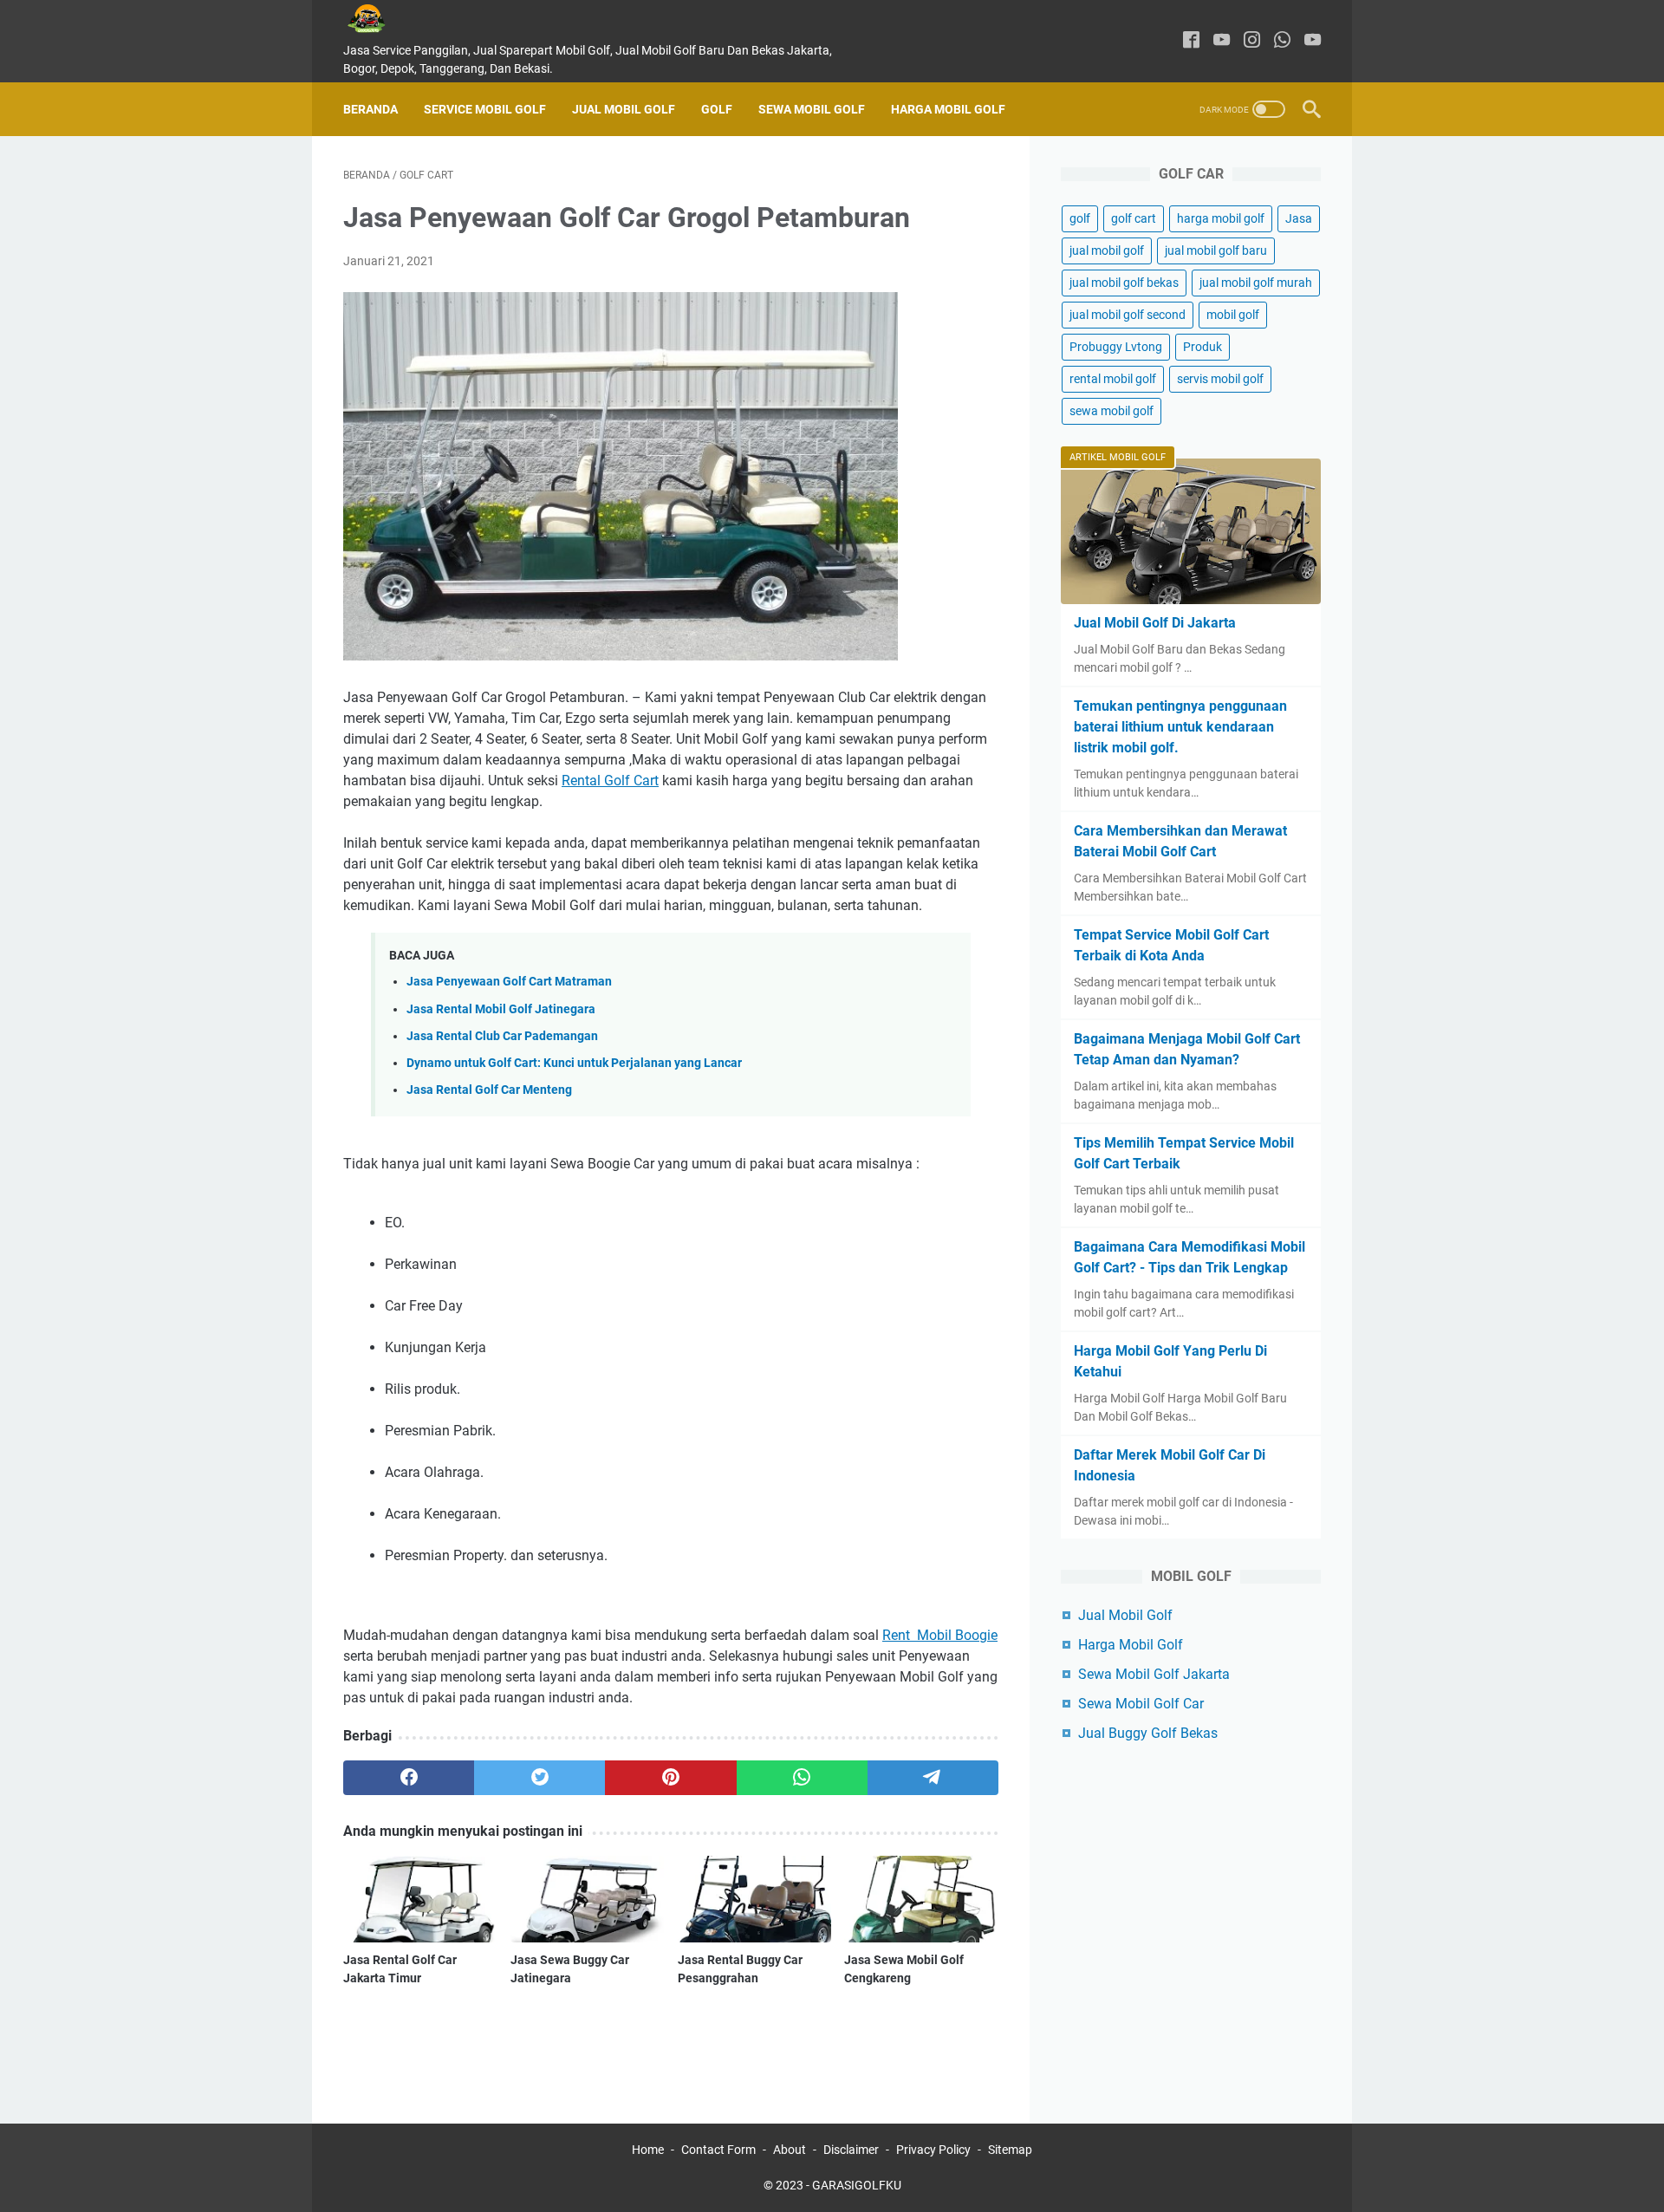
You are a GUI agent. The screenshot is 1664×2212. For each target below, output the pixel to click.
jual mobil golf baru (1216, 250)
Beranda (370, 109)
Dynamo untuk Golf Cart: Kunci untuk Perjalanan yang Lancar (574, 1063)
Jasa (1299, 218)
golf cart (1134, 218)
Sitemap (1010, 2150)
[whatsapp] (1282, 41)
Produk (1202, 347)
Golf (717, 109)
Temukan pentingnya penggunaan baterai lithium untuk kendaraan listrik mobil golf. (1180, 727)
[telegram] (933, 1778)
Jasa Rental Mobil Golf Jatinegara (501, 1009)
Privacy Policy (933, 2150)
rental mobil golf (1113, 379)
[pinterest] (670, 1778)
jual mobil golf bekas (1124, 283)
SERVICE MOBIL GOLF (485, 109)
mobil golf (1233, 315)
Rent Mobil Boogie (940, 1635)
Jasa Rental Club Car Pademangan (502, 1036)
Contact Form (718, 2150)
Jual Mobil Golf (624, 109)
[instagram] (1252, 41)
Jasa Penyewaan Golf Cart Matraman (509, 982)
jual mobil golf (1107, 250)
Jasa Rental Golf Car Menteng (489, 1090)
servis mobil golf (1220, 379)
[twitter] (539, 1778)
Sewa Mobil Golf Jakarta (1154, 1674)
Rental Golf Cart (610, 781)
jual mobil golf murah (1256, 283)
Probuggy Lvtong (1116, 347)
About (790, 2150)
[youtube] (1222, 41)
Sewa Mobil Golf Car (1141, 1704)
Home (648, 2150)
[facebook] (1191, 41)
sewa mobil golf (1111, 411)
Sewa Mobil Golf (812, 109)
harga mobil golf (1221, 218)
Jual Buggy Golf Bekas (1148, 1733)
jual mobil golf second (1128, 315)
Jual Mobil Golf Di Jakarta (1155, 623)
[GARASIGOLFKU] (380, 19)
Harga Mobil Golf (948, 109)
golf (1080, 218)
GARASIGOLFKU (857, 2185)
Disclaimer (851, 2150)
